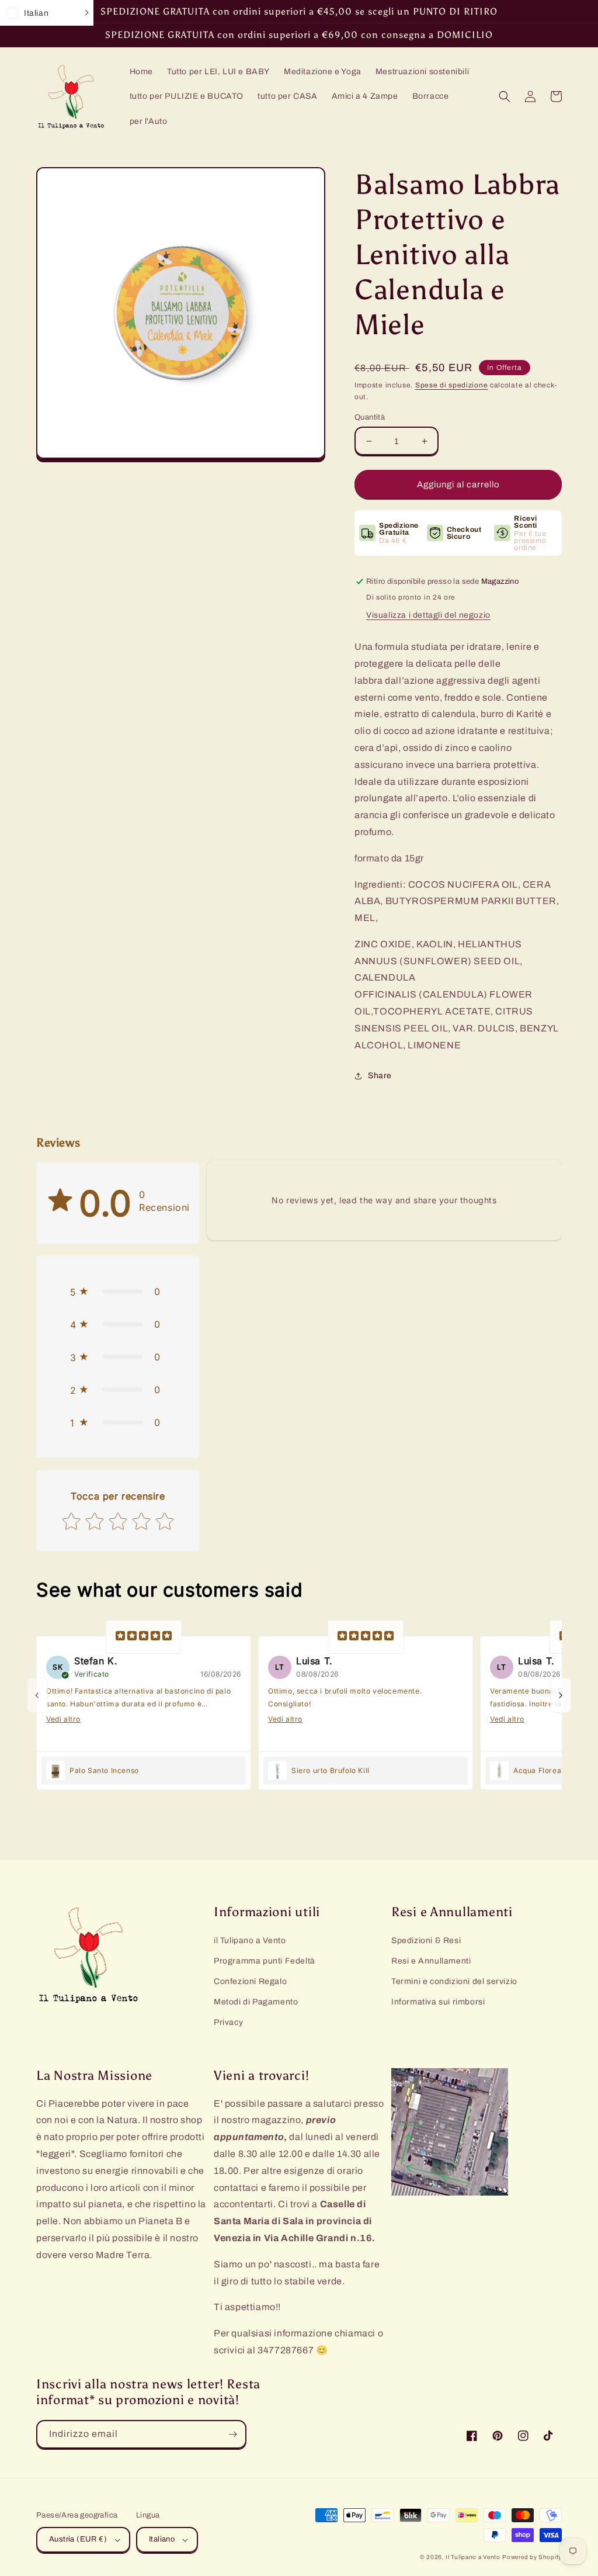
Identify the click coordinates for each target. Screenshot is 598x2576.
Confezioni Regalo (250, 1981)
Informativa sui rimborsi (438, 2002)
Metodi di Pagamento (256, 2002)
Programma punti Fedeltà (265, 1961)
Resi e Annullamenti (431, 1961)
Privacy (228, 2022)
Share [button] (380, 1076)
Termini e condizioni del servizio (454, 1981)
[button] (505, 96)
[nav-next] (561, 1695)
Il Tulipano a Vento (473, 2557)
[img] (144, 1637)
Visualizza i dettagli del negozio (428, 615)
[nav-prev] (37, 1695)
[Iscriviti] (232, 2434)
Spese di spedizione (451, 385)
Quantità (370, 417)
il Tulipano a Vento (250, 1940)
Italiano (162, 2539)
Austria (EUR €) (78, 2539)
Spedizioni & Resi (426, 1940)
